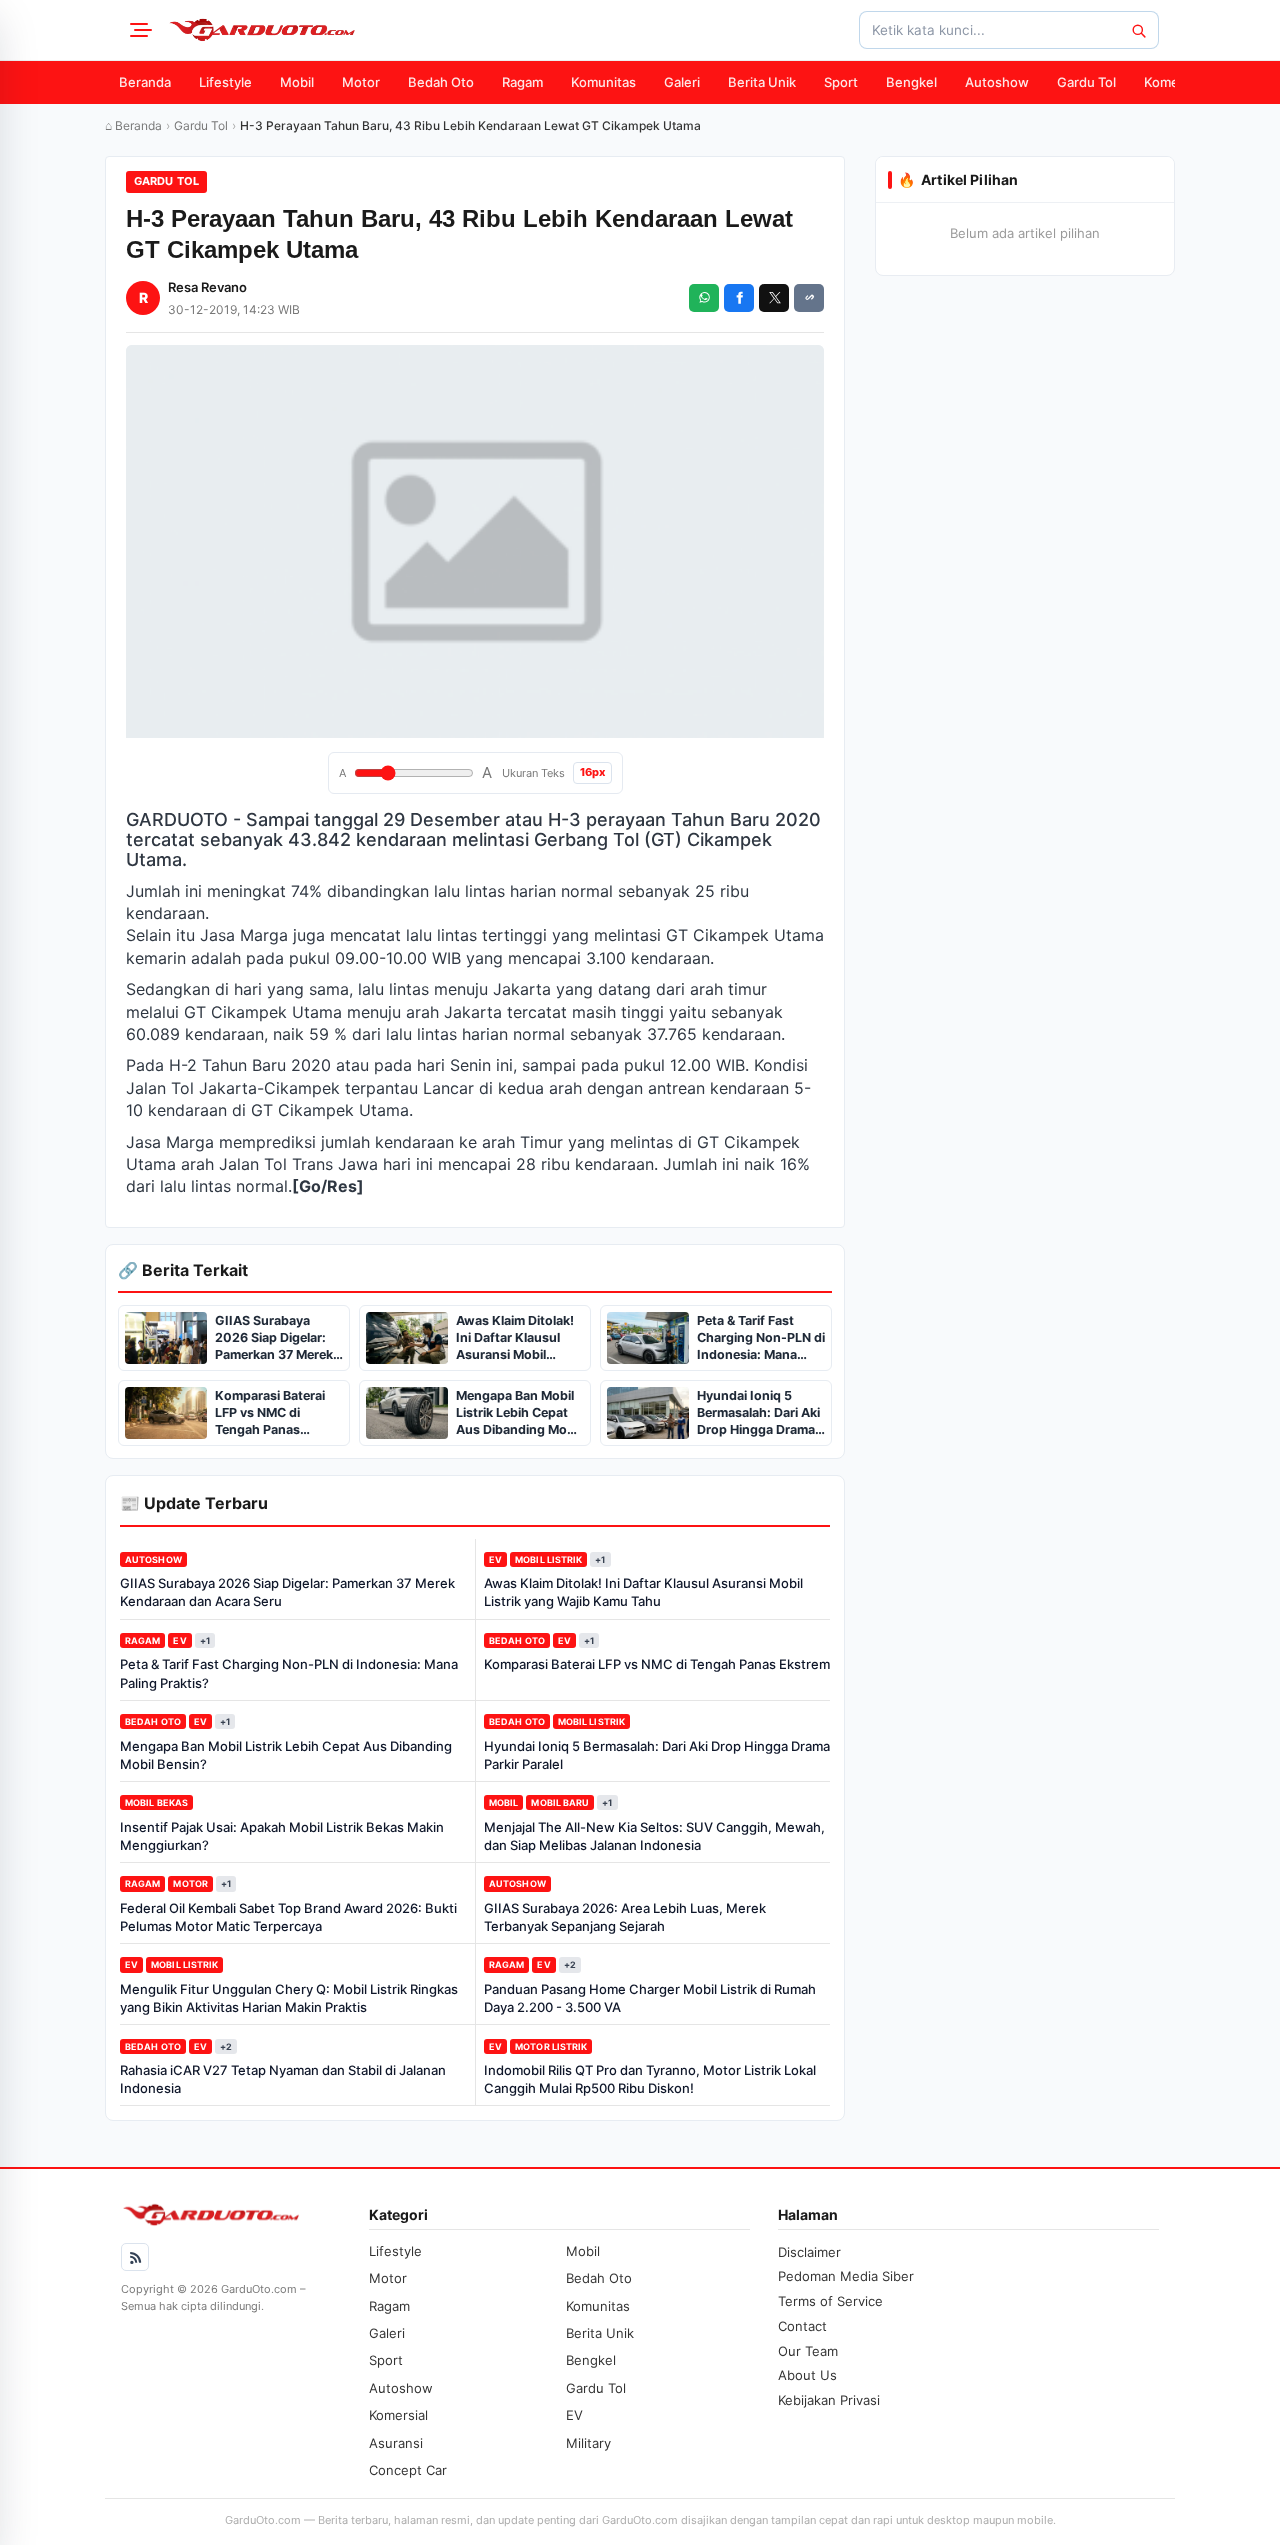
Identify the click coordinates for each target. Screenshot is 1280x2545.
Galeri (682, 82)
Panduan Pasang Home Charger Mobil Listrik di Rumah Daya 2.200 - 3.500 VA (650, 1998)
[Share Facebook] (739, 298)
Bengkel (911, 82)
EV (495, 1559)
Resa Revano (207, 287)
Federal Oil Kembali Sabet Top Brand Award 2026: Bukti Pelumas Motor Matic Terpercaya (288, 1917)
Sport (841, 82)
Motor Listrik (551, 2046)
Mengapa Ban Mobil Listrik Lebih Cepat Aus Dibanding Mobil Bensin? (286, 1755)
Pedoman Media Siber (846, 2276)
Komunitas (603, 82)
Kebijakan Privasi (829, 2400)
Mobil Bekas (156, 1802)
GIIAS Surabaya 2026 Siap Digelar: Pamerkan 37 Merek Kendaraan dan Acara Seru (287, 1592)
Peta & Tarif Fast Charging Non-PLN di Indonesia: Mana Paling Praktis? (289, 1673)
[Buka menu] (138, 30)
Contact (802, 2326)
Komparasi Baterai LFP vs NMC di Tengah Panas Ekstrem (657, 1664)
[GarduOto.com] (262, 30)
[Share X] (774, 298)
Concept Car (408, 2470)
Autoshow (997, 82)
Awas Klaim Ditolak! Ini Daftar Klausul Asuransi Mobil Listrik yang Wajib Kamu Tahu (643, 1592)
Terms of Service (830, 2301)
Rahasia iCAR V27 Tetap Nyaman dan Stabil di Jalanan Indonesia (283, 2079)
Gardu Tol (1086, 82)
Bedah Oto (441, 82)
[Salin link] (809, 298)
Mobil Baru (560, 1802)
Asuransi (396, 2443)
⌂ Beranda (133, 125)
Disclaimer (809, 2252)
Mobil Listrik (548, 1559)
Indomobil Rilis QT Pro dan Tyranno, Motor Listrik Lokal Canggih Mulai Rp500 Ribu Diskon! (650, 2079)
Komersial (1174, 82)
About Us (807, 2375)
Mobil (297, 82)
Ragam (522, 82)
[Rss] (135, 2257)
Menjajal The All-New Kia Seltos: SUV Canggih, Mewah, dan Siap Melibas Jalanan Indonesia (654, 1836)
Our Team (808, 2351)
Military (588, 2443)
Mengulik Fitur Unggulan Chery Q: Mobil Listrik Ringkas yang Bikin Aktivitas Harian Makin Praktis (289, 1998)
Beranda (145, 82)
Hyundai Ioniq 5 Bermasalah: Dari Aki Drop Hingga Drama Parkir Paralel (657, 1755)
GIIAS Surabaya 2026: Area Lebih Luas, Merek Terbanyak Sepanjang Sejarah (625, 1917)
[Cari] (1138, 30)
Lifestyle (225, 82)
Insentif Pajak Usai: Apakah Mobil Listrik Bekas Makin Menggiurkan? (282, 1836)
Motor (361, 82)
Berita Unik (762, 82)
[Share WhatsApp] (704, 298)
